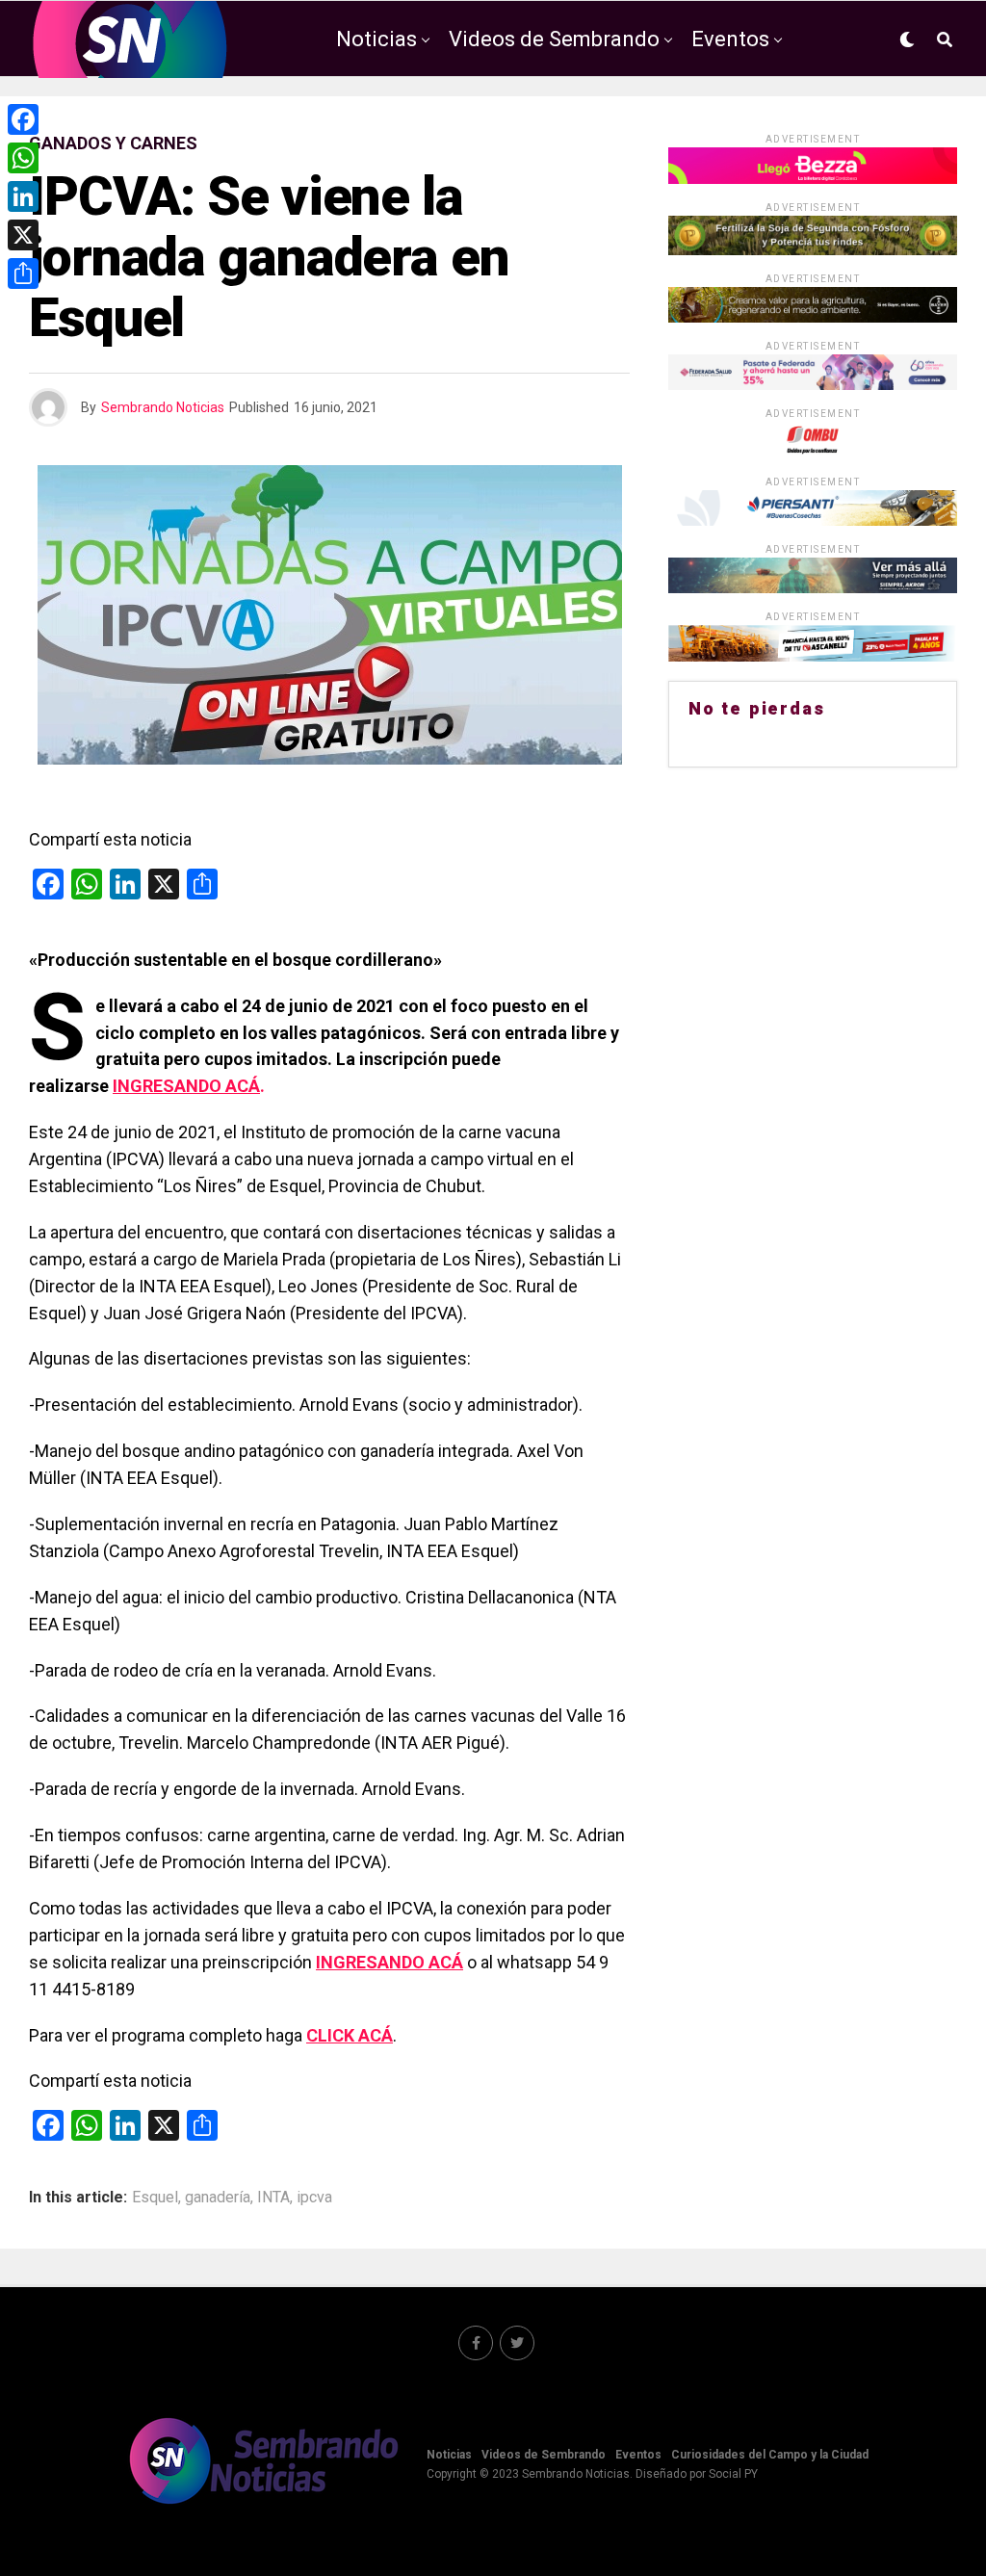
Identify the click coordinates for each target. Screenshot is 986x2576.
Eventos (730, 39)
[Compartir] (23, 273)
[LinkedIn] (23, 196)
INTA (273, 2198)
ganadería (218, 2198)
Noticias (376, 39)
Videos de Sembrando (554, 39)
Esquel (155, 2198)
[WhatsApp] (23, 158)
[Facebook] (23, 119)
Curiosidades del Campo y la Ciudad (556, 119)
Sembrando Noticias (163, 407)
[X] (23, 235)
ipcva (314, 2198)
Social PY (733, 2474)
